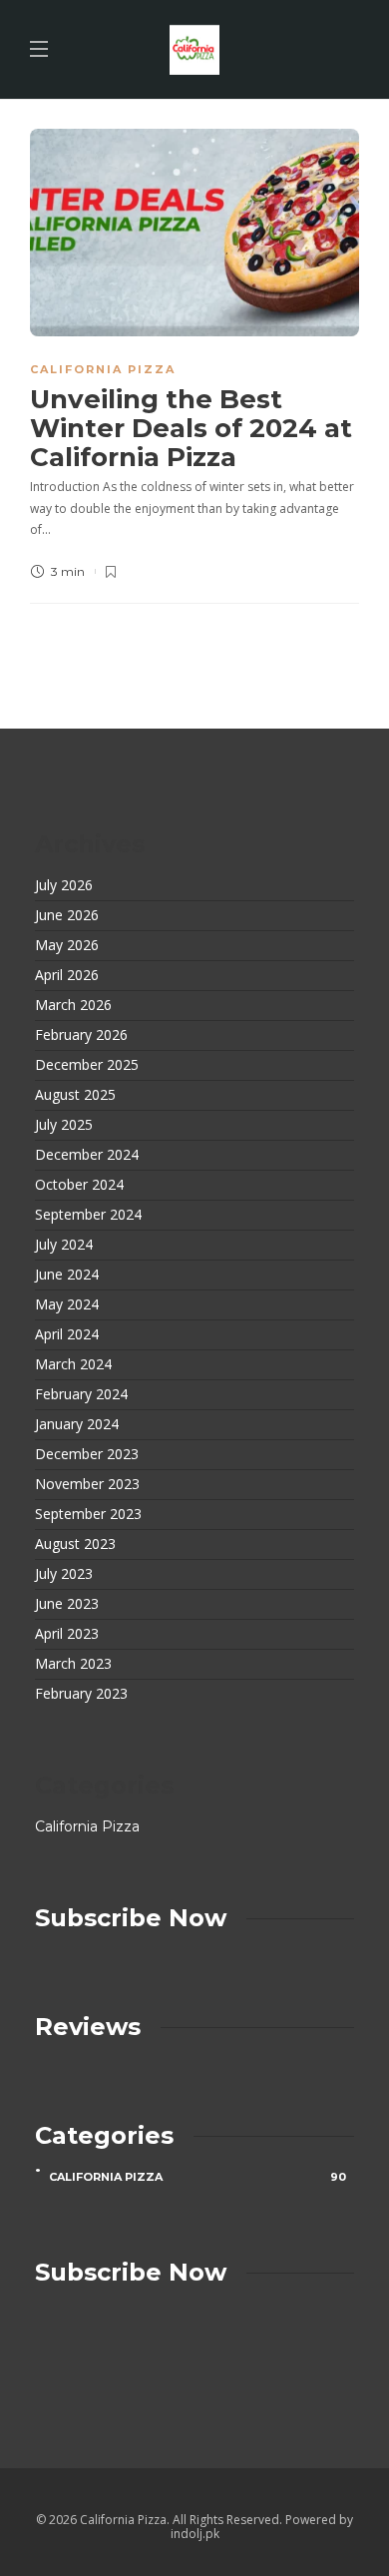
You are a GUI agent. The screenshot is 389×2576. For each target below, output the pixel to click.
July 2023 (64, 1574)
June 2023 (67, 1604)
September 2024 (88, 1215)
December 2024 (87, 1155)
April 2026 (67, 975)
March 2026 (73, 1005)
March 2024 (73, 1364)
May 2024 (67, 1304)
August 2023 (75, 1544)
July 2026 (64, 885)
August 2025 (75, 1095)
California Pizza (103, 369)
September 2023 (88, 1514)
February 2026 (81, 1035)
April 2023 (67, 1634)
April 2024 (67, 1334)
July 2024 (64, 1245)
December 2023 (87, 1454)
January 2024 (77, 1424)
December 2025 (87, 1065)
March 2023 (73, 1664)
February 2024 (81, 1394)
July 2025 (64, 1125)
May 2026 (67, 945)
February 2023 (81, 1694)
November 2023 (87, 1484)
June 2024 (67, 1275)
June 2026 (67, 915)
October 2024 (79, 1185)
